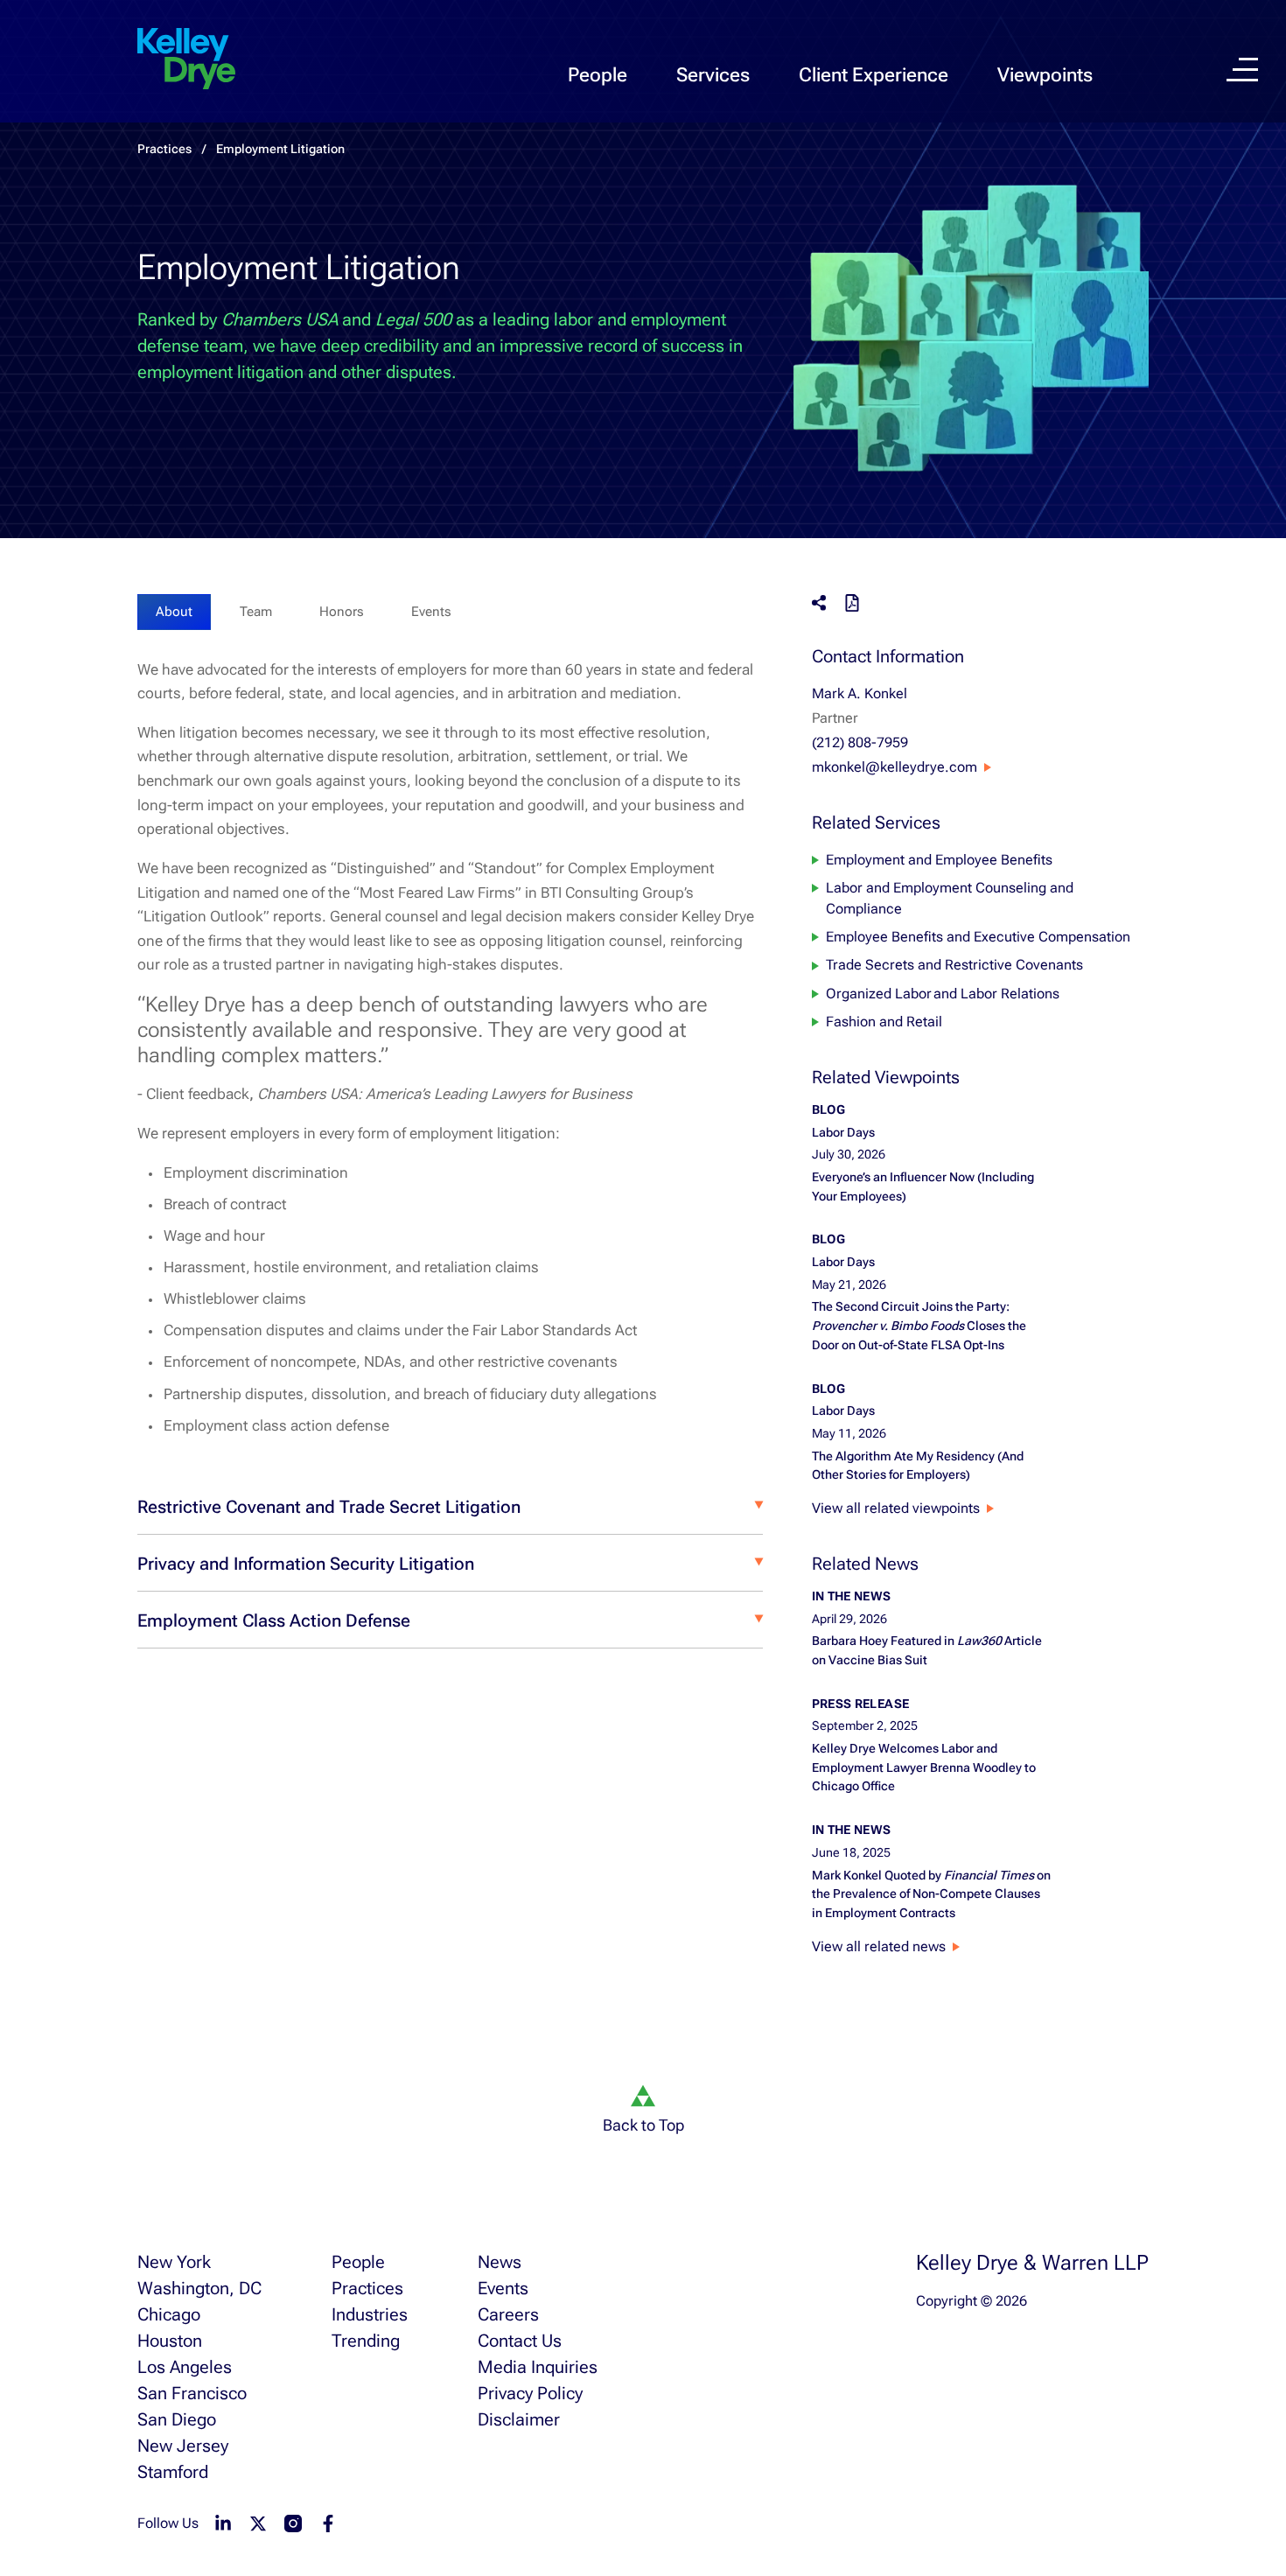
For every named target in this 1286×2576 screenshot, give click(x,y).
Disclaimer (519, 2419)
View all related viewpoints (896, 1508)
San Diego (177, 2419)
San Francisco (192, 2393)
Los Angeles (185, 2367)
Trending (366, 2341)
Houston (170, 2341)
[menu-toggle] (1242, 70)
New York (174, 2262)
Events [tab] (431, 612)
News (500, 2262)
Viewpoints (1045, 75)
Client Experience (874, 75)
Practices (164, 149)
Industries (370, 2314)
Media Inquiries (538, 2367)
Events (503, 2288)
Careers (508, 2314)
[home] (186, 59)
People (598, 75)
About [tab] (174, 612)
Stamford (173, 2472)
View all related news (879, 1946)
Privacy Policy (530, 2393)
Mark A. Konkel (860, 693)
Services (713, 75)
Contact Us (520, 2341)
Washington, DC (199, 2288)
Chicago (169, 2314)
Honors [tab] (342, 612)
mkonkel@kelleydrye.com (895, 767)
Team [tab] (256, 612)
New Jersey (183, 2446)
